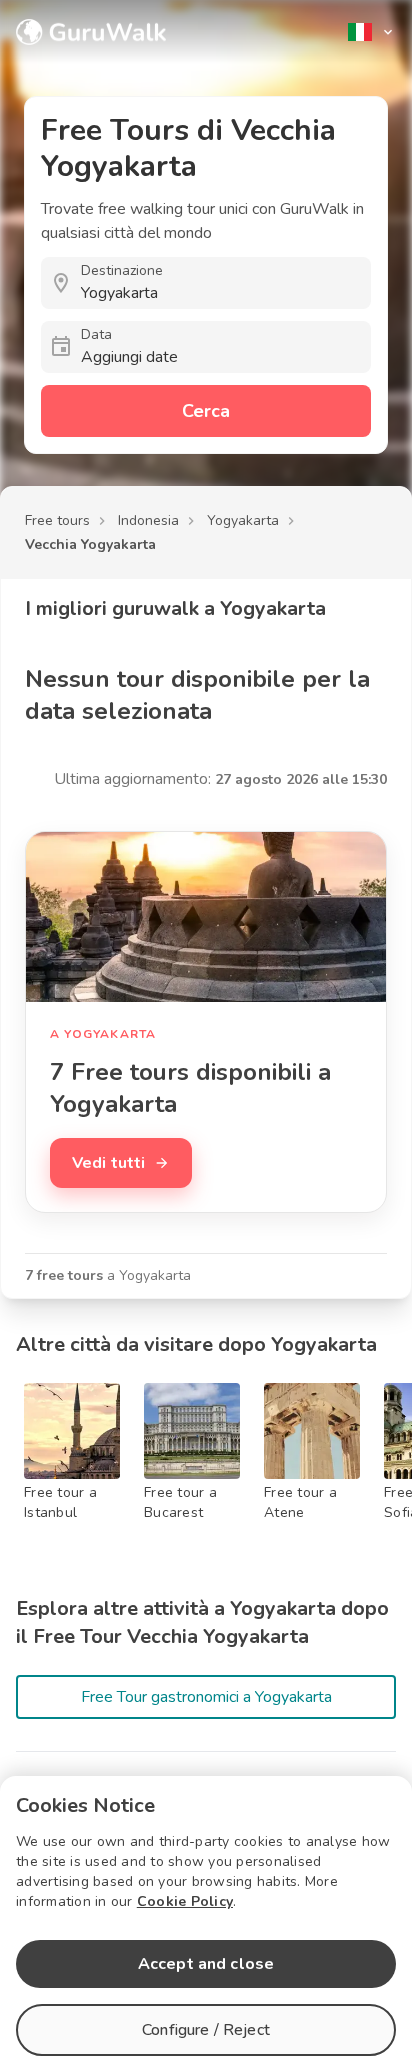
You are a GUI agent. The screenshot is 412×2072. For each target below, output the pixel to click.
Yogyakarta (243, 520)
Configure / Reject (206, 2030)
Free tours (57, 520)
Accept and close (206, 1964)
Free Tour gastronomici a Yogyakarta (206, 1697)
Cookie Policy (185, 1901)
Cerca (206, 411)
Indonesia (148, 520)
